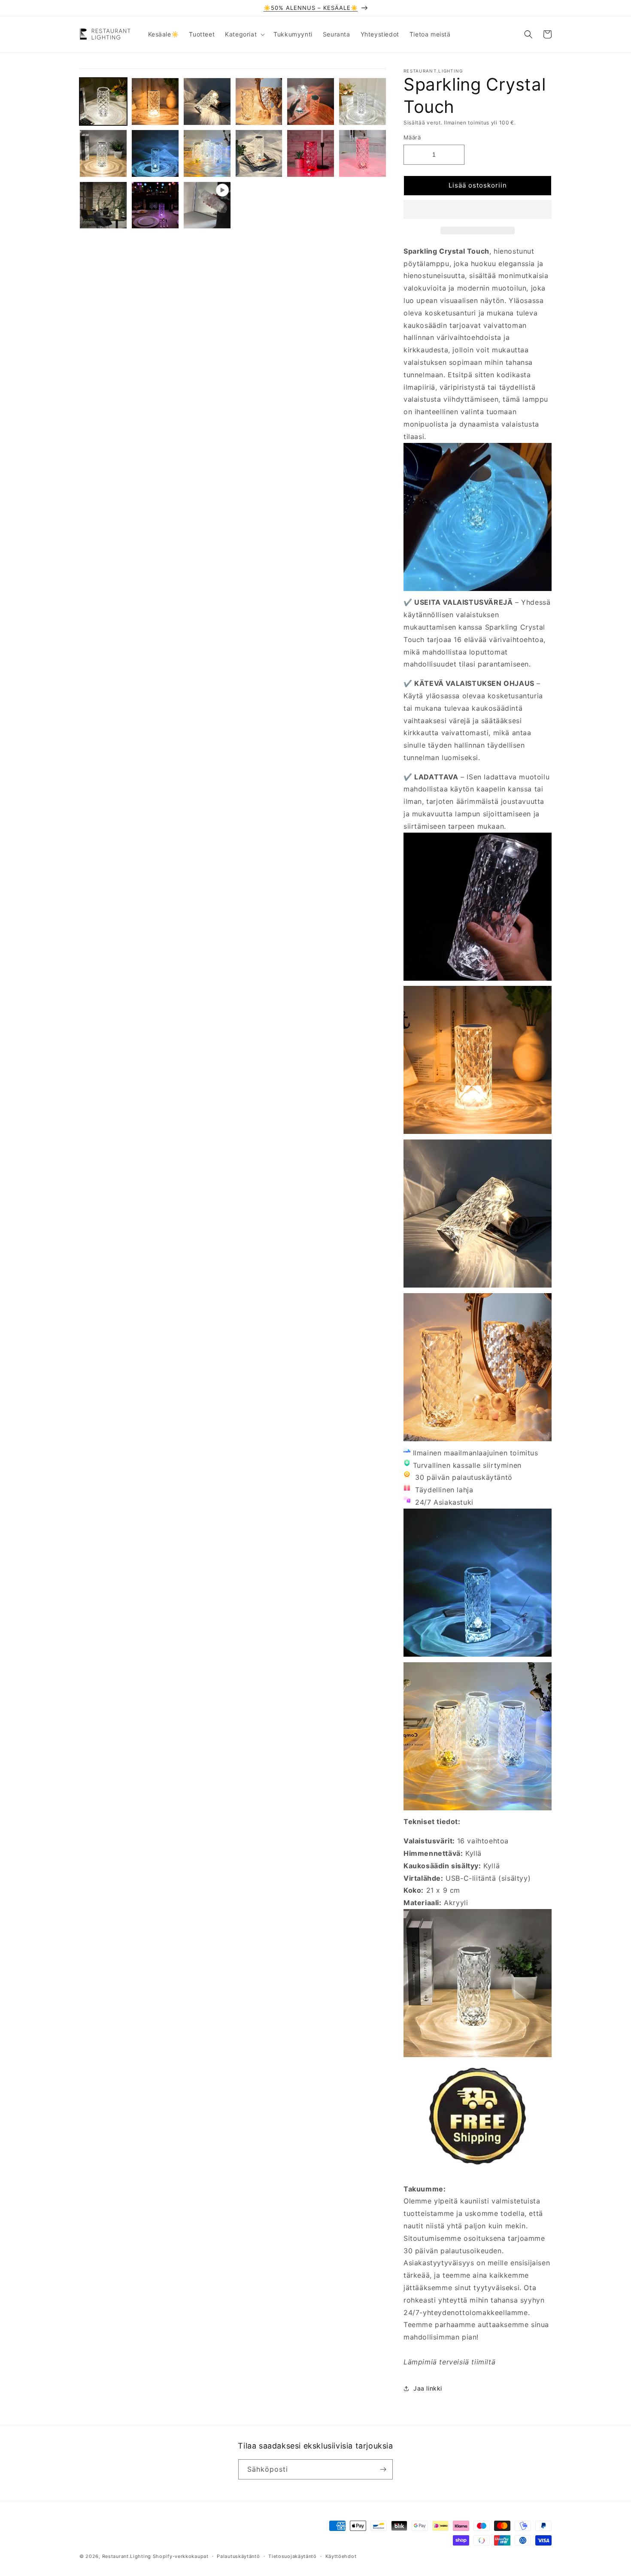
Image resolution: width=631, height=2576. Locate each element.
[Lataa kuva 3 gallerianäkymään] (207, 102)
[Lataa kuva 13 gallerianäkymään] (103, 205)
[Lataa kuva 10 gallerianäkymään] (259, 153)
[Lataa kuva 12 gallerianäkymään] (363, 153)
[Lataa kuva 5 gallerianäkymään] (311, 102)
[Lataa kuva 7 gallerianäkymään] (103, 153)
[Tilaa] (383, 2469)
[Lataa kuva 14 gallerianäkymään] (155, 205)
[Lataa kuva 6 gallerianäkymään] (363, 102)
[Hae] (528, 34)
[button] (478, 210)
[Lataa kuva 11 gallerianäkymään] (311, 153)
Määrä (412, 137)
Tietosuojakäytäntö (293, 2556)
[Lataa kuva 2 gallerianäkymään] (155, 102)
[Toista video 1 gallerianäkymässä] (207, 205)
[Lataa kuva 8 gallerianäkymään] (155, 153)
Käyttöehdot (341, 2556)
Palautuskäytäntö (238, 2556)
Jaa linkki (428, 2388)
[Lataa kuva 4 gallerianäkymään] (259, 102)
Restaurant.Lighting (127, 2556)
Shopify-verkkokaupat (181, 2556)
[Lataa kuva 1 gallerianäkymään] (103, 102)
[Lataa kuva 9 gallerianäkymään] (207, 153)
